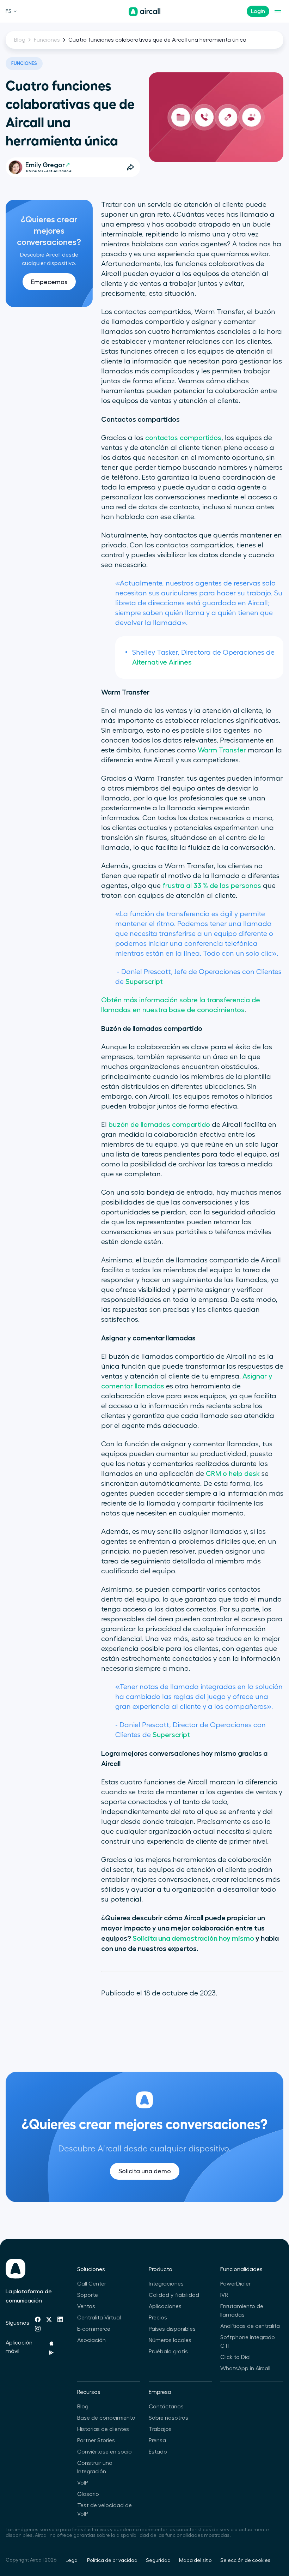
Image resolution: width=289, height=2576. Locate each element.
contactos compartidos (183, 438)
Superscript (144, 982)
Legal (72, 2560)
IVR (224, 2295)
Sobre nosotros (168, 2418)
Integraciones (166, 2284)
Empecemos (49, 282)
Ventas (86, 2306)
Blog (20, 40)
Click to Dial (235, 2357)
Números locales (170, 2340)
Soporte (88, 2295)
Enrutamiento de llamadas (242, 2311)
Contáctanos (166, 2407)
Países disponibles (172, 2329)
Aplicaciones (165, 2306)
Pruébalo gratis (168, 2352)
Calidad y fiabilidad (174, 2295)
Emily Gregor (45, 165)
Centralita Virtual (99, 2318)
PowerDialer (235, 2284)
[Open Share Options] (130, 167)
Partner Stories (96, 2440)
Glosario (88, 2494)
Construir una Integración (95, 2467)
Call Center (92, 2284)
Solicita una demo (145, 2171)
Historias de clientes (103, 2429)
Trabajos (160, 2429)
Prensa (157, 2440)
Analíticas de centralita (250, 2326)
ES (9, 11)
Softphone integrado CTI (248, 2342)
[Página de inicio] (144, 12)
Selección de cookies (245, 2560)
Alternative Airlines (162, 662)
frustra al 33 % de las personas (212, 886)
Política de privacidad (112, 2560)
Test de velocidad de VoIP (104, 2510)
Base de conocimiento (106, 2418)
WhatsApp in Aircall (245, 2368)
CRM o (217, 1474)
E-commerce (94, 2329)
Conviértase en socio (104, 2452)
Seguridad (158, 2560)
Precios (158, 2318)
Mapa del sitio (195, 2560)
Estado (158, 2452)
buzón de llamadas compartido (159, 1125)
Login (258, 11)
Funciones (47, 40)
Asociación (91, 2340)
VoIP (83, 2483)
